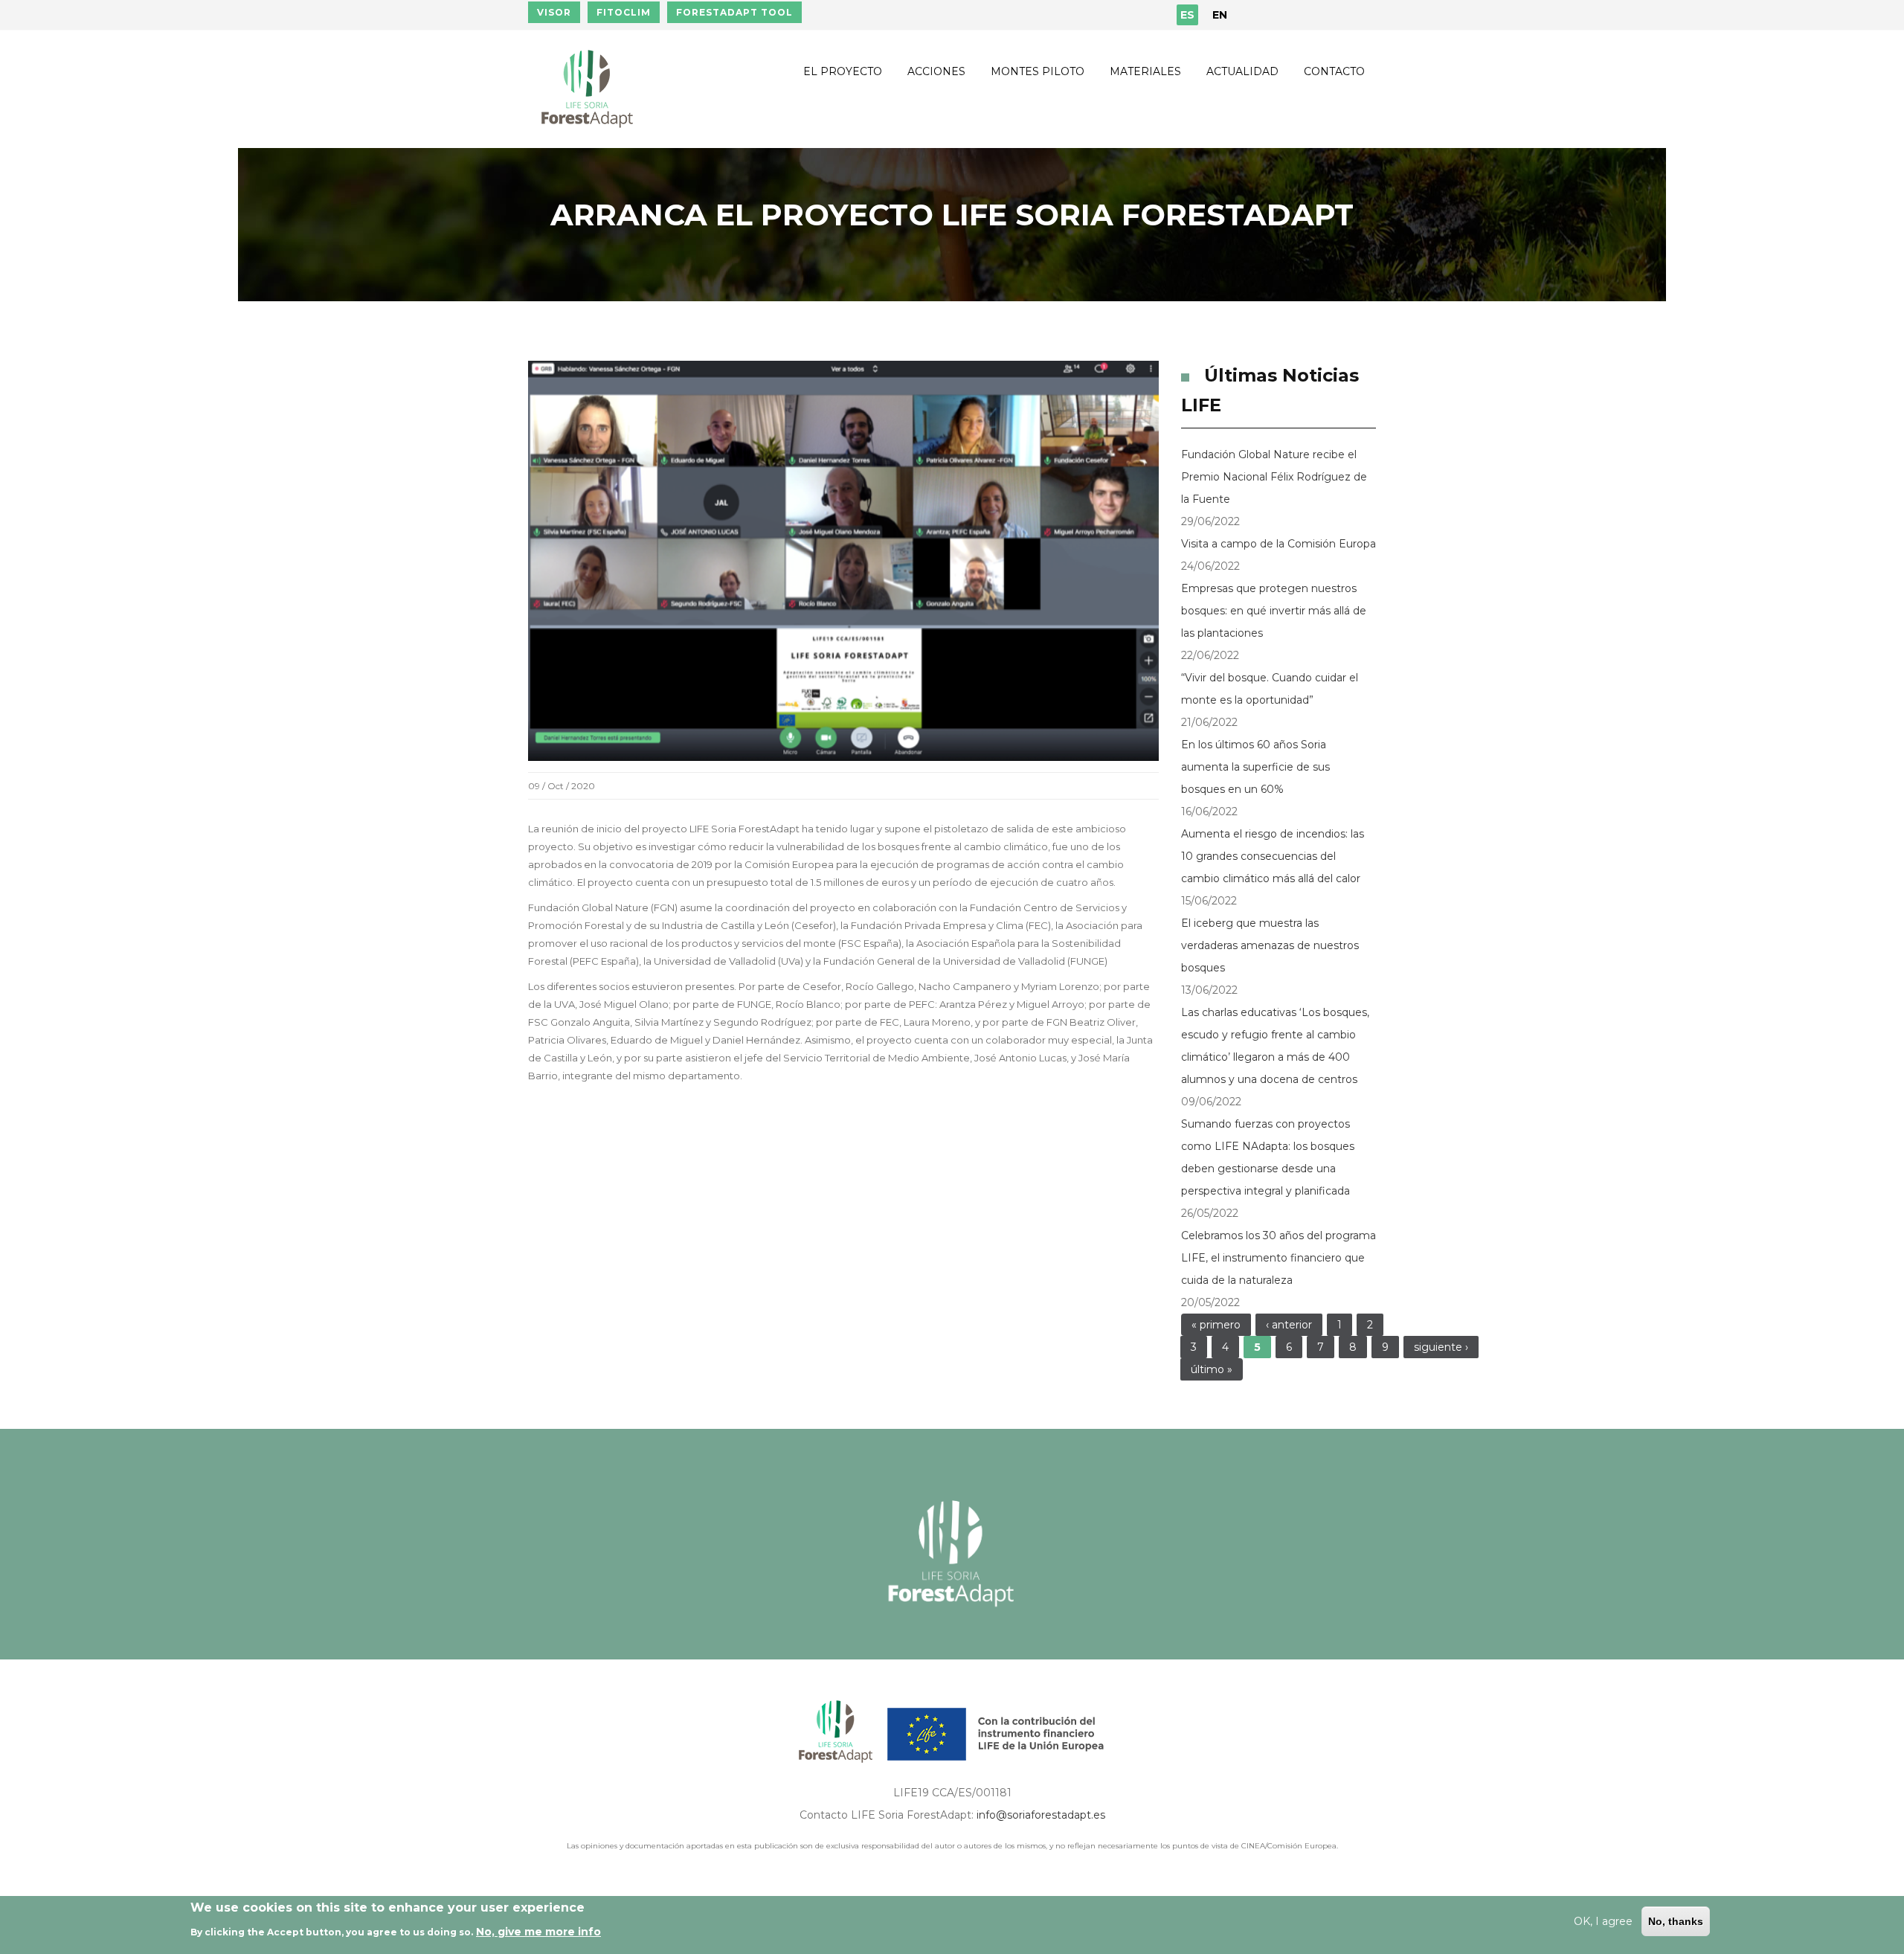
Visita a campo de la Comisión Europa (1279, 544)
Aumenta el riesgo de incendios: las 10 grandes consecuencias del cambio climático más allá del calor (1273, 856)
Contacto (1334, 71)
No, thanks (1676, 1921)
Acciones (936, 71)
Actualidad (1242, 71)
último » (1212, 1369)
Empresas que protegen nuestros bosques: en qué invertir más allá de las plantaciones (1274, 611)
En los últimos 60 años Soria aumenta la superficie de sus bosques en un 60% (1255, 767)
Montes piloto (1038, 71)
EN (1220, 15)
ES (1187, 15)
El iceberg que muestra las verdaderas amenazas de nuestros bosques (1270, 945)
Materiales (1145, 71)
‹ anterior (1289, 1325)
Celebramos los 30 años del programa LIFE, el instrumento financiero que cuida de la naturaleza (1279, 1258)
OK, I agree (1603, 1921)
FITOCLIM (624, 12)
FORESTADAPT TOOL (734, 12)
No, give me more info (538, 1931)
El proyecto (843, 71)
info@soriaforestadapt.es (1041, 1815)
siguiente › (1441, 1347)
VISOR (554, 12)
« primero (1216, 1325)
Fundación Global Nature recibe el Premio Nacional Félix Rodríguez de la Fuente (1274, 477)
